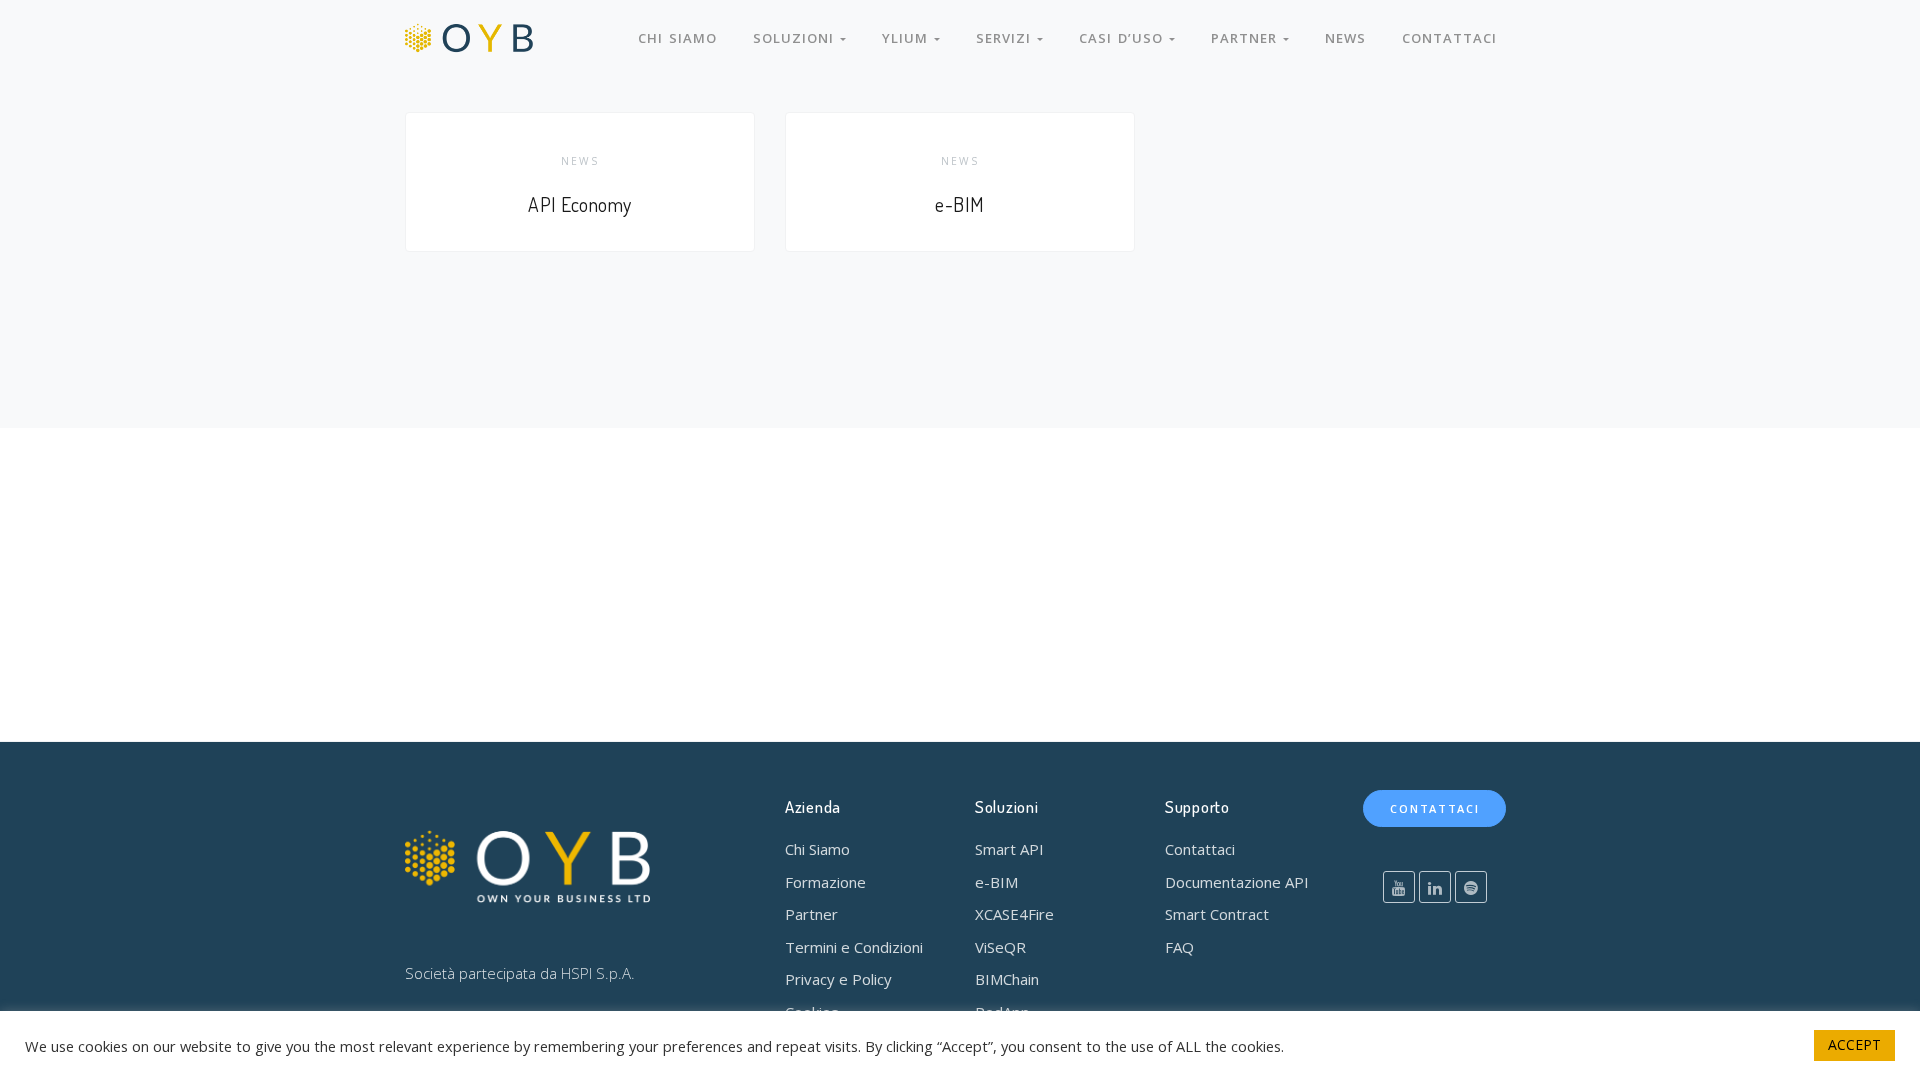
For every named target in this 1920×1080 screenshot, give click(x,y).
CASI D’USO (1124, 38)
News (1345, 38)
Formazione (825, 882)
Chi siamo (677, 38)
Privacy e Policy (838, 979)
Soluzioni (796, 38)
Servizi (1006, 38)
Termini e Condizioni (854, 947)
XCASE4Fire (1014, 914)
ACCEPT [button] (1854, 1044)
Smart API (1009, 849)
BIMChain (1007, 979)
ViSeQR (1000, 947)
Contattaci (1449, 38)
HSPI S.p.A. (598, 973)
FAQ (1179, 947)
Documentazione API (1237, 882)
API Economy (580, 204)
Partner (1247, 38)
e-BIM (960, 204)
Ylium (908, 38)
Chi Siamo (817, 849)
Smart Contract (1217, 914)
